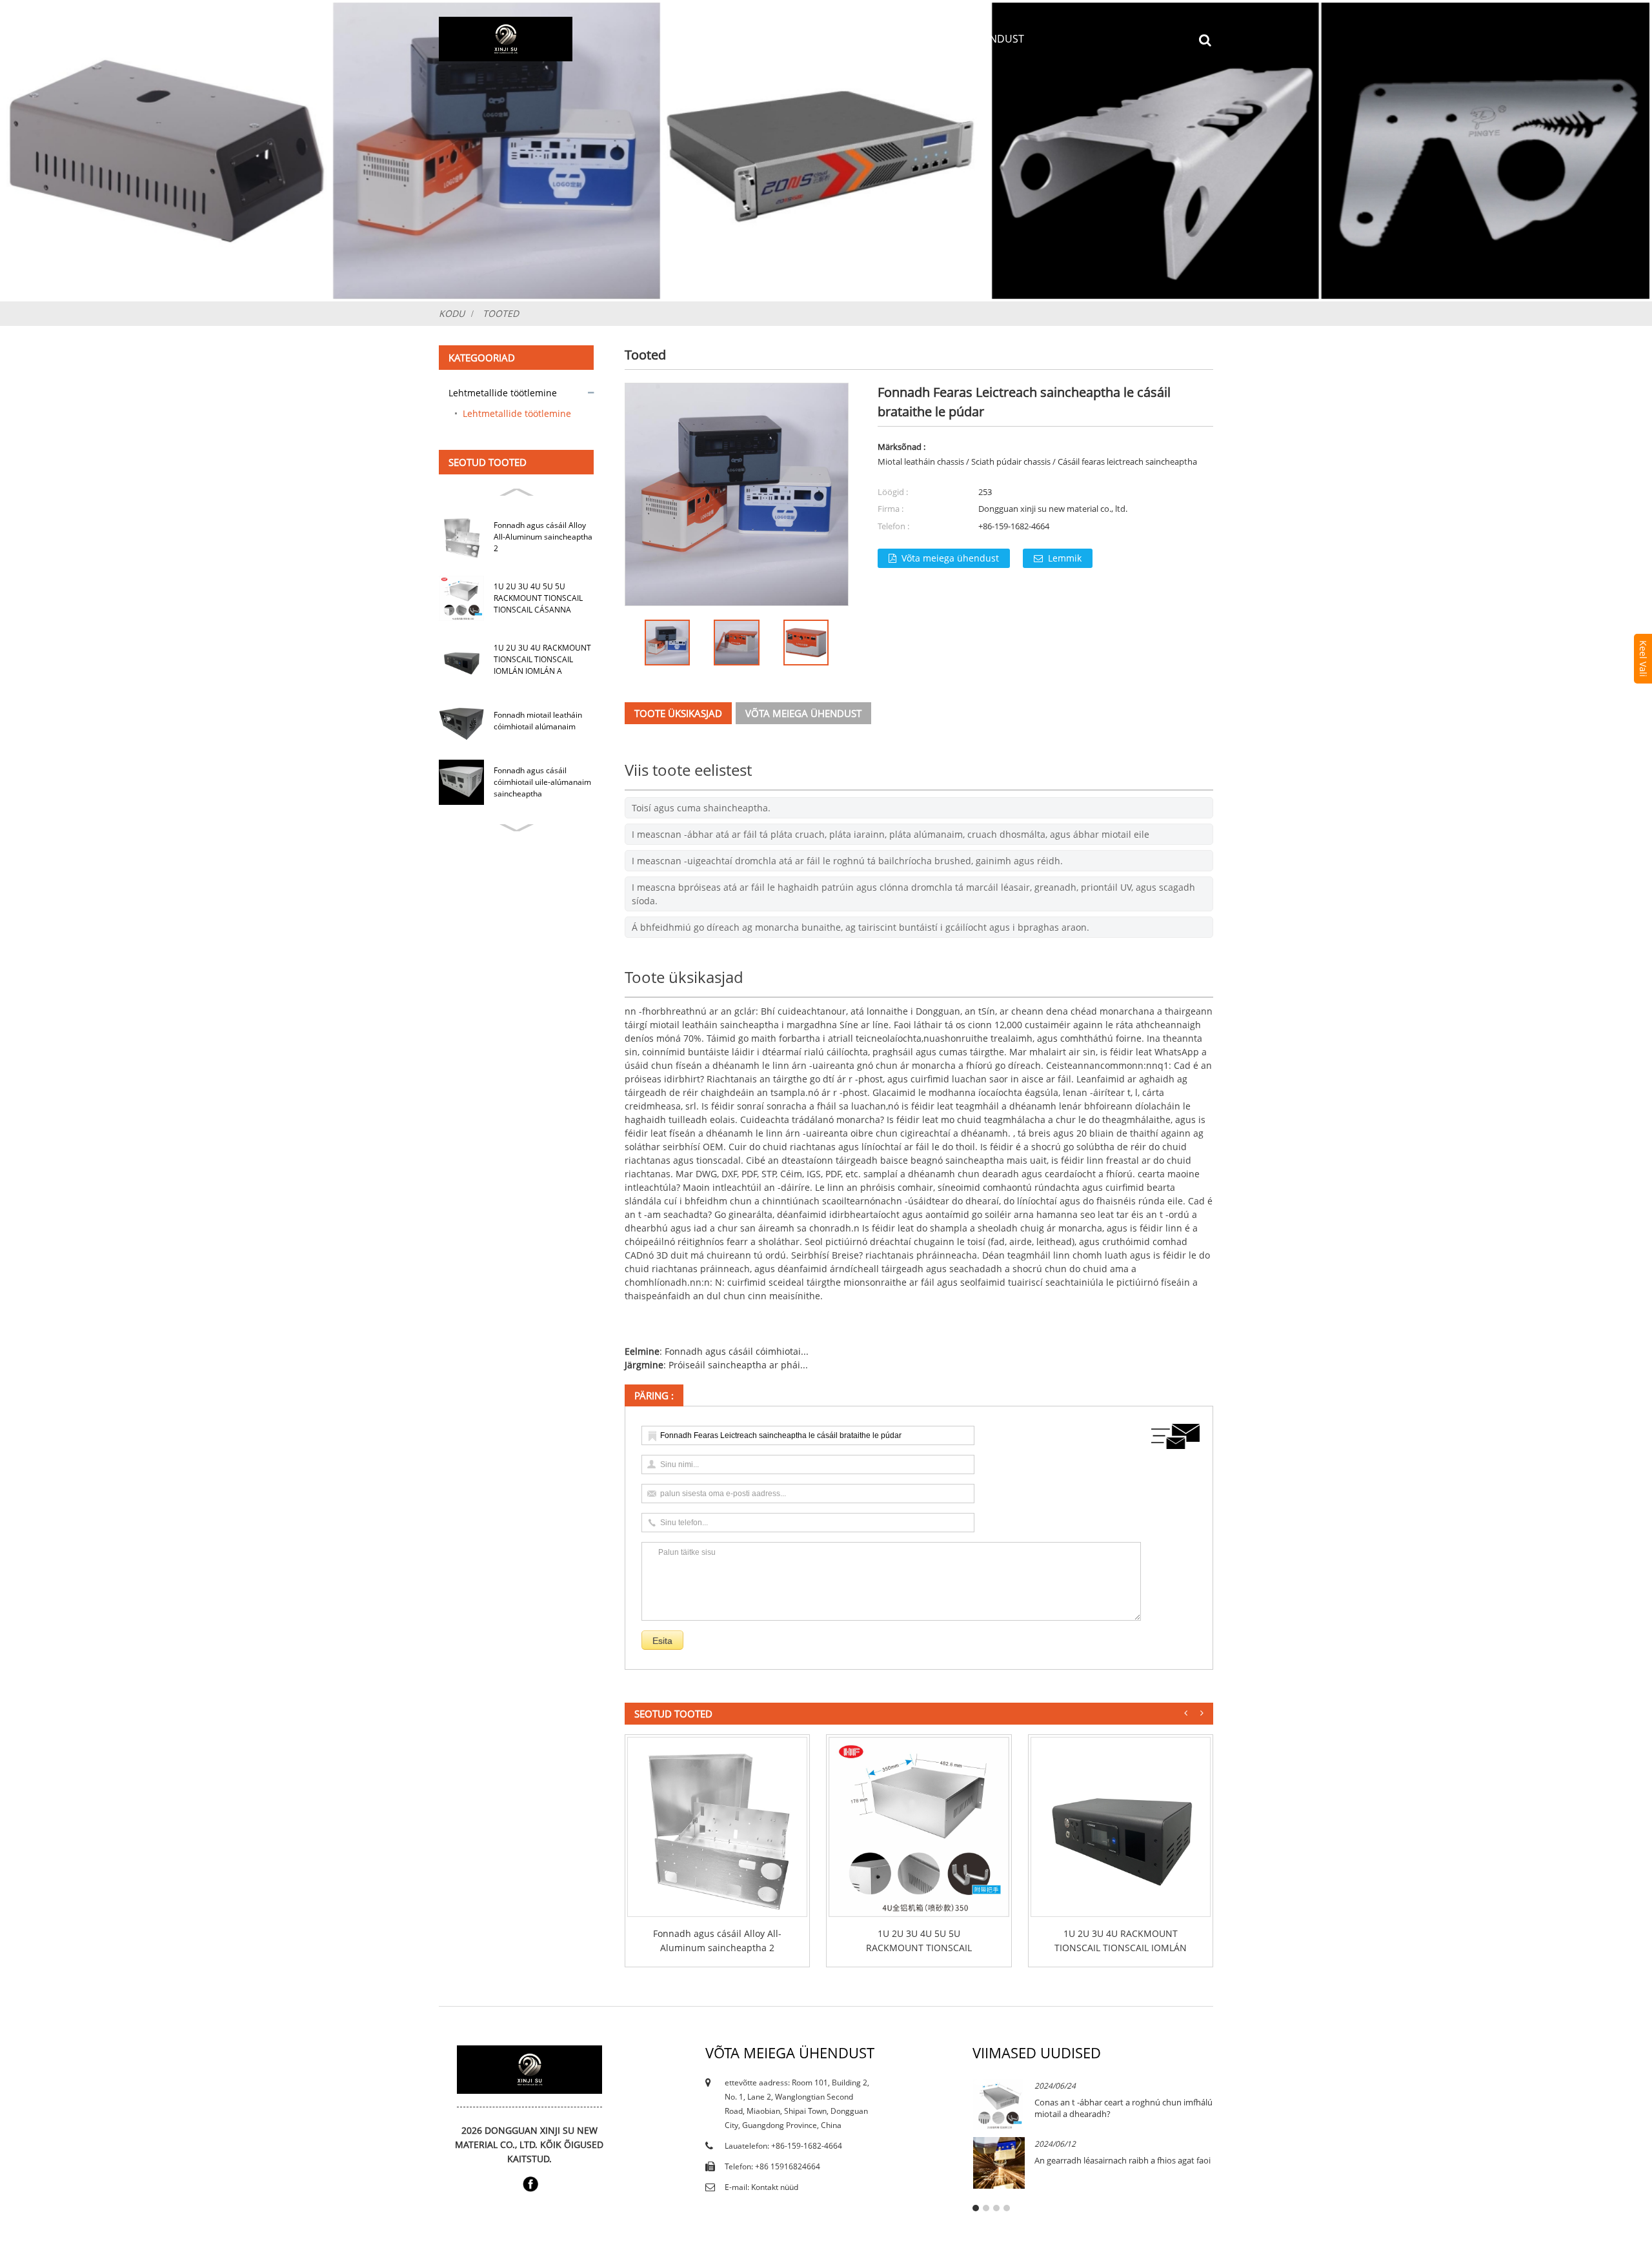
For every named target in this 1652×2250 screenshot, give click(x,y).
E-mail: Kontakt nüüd (761, 2187)
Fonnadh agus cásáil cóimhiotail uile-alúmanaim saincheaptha (542, 782)
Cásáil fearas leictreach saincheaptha (1127, 461)
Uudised (855, 39)
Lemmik (1065, 558)
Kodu (682, 39)
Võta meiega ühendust (962, 39)
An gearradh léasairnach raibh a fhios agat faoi (1123, 2160)
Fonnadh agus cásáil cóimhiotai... (737, 1351)
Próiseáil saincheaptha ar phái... (738, 1365)
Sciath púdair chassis (1011, 461)
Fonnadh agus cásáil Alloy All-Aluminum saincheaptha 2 (543, 537)
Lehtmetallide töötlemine (503, 393)
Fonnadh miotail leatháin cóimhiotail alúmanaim (538, 721)
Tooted (790, 39)
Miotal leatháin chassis (921, 461)
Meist (733, 39)
